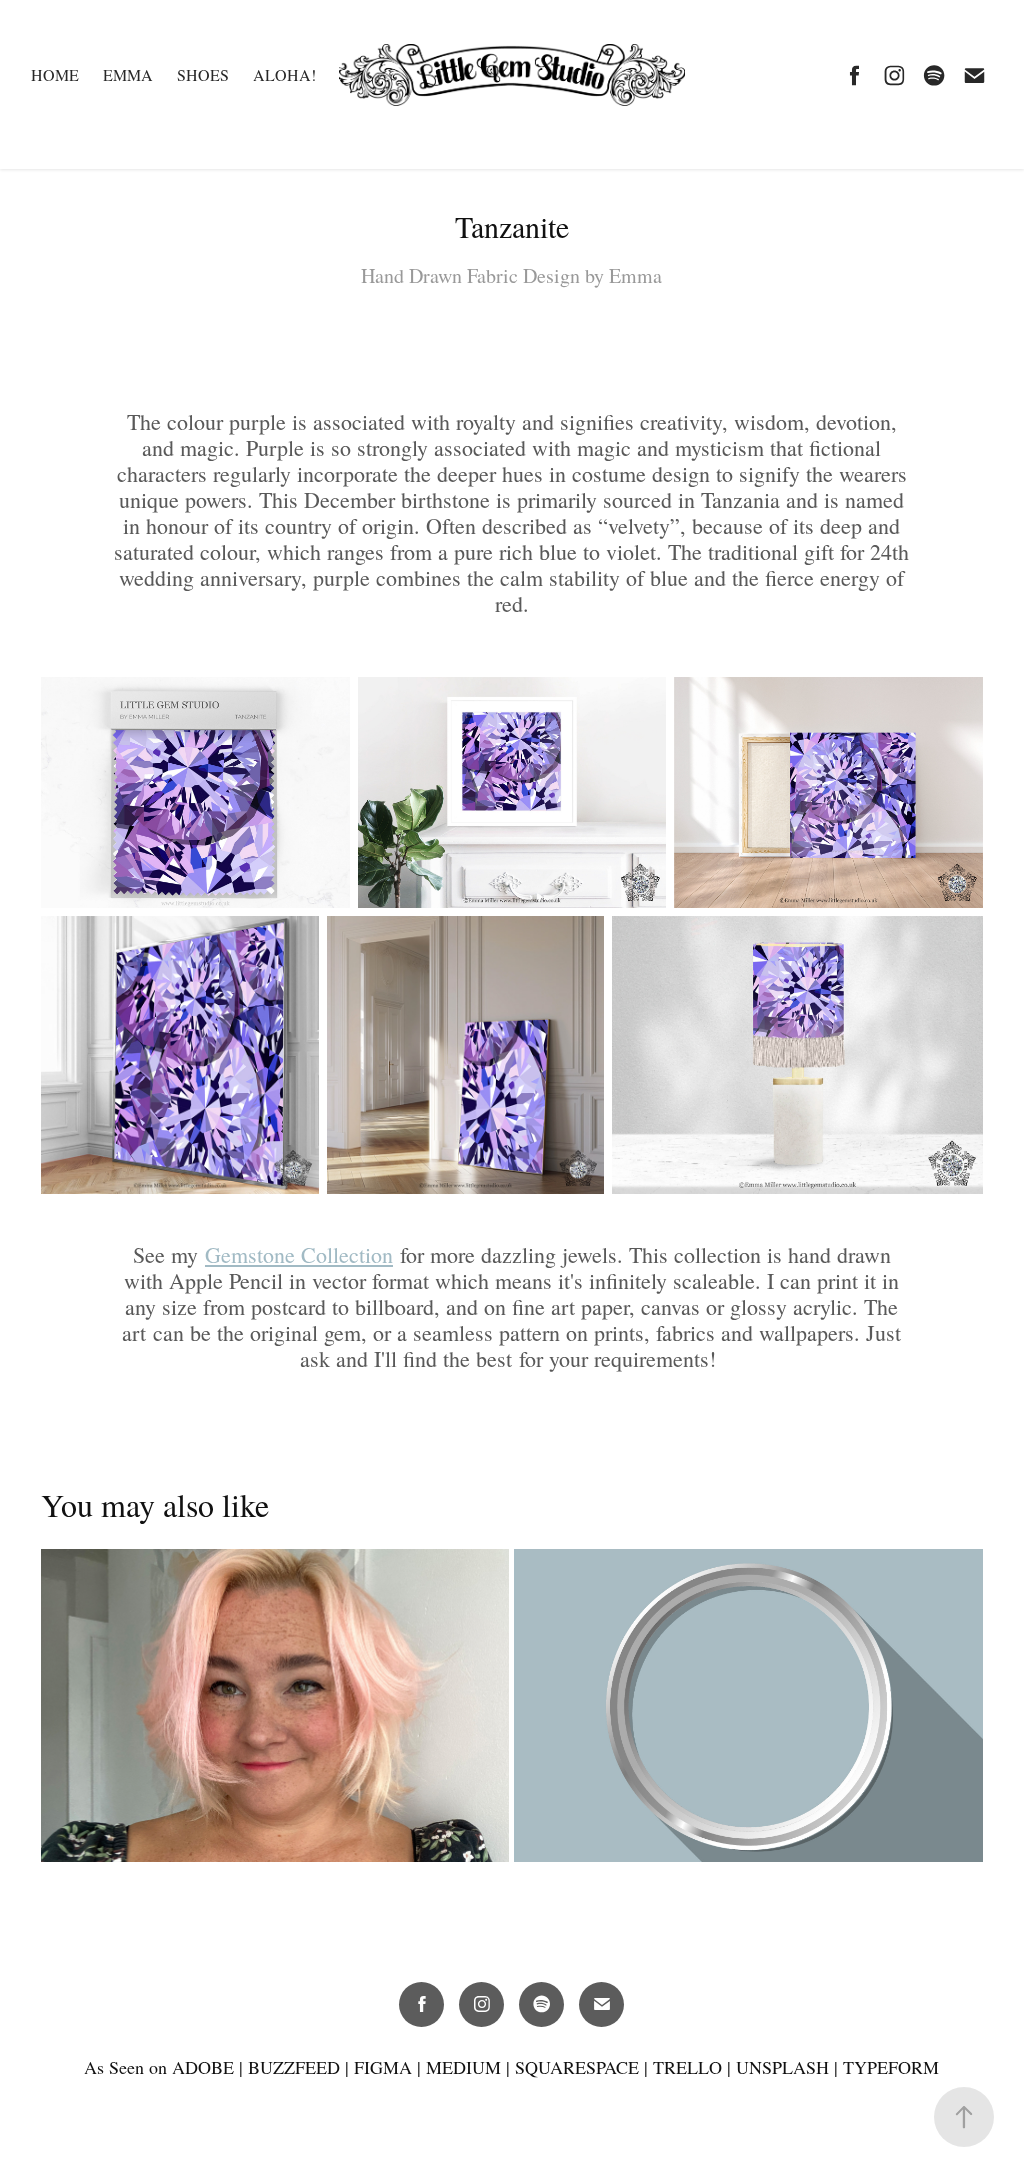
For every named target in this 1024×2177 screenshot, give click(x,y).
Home (55, 74)
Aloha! (284, 74)
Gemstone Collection (299, 1254)
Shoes (203, 74)
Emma (128, 74)
